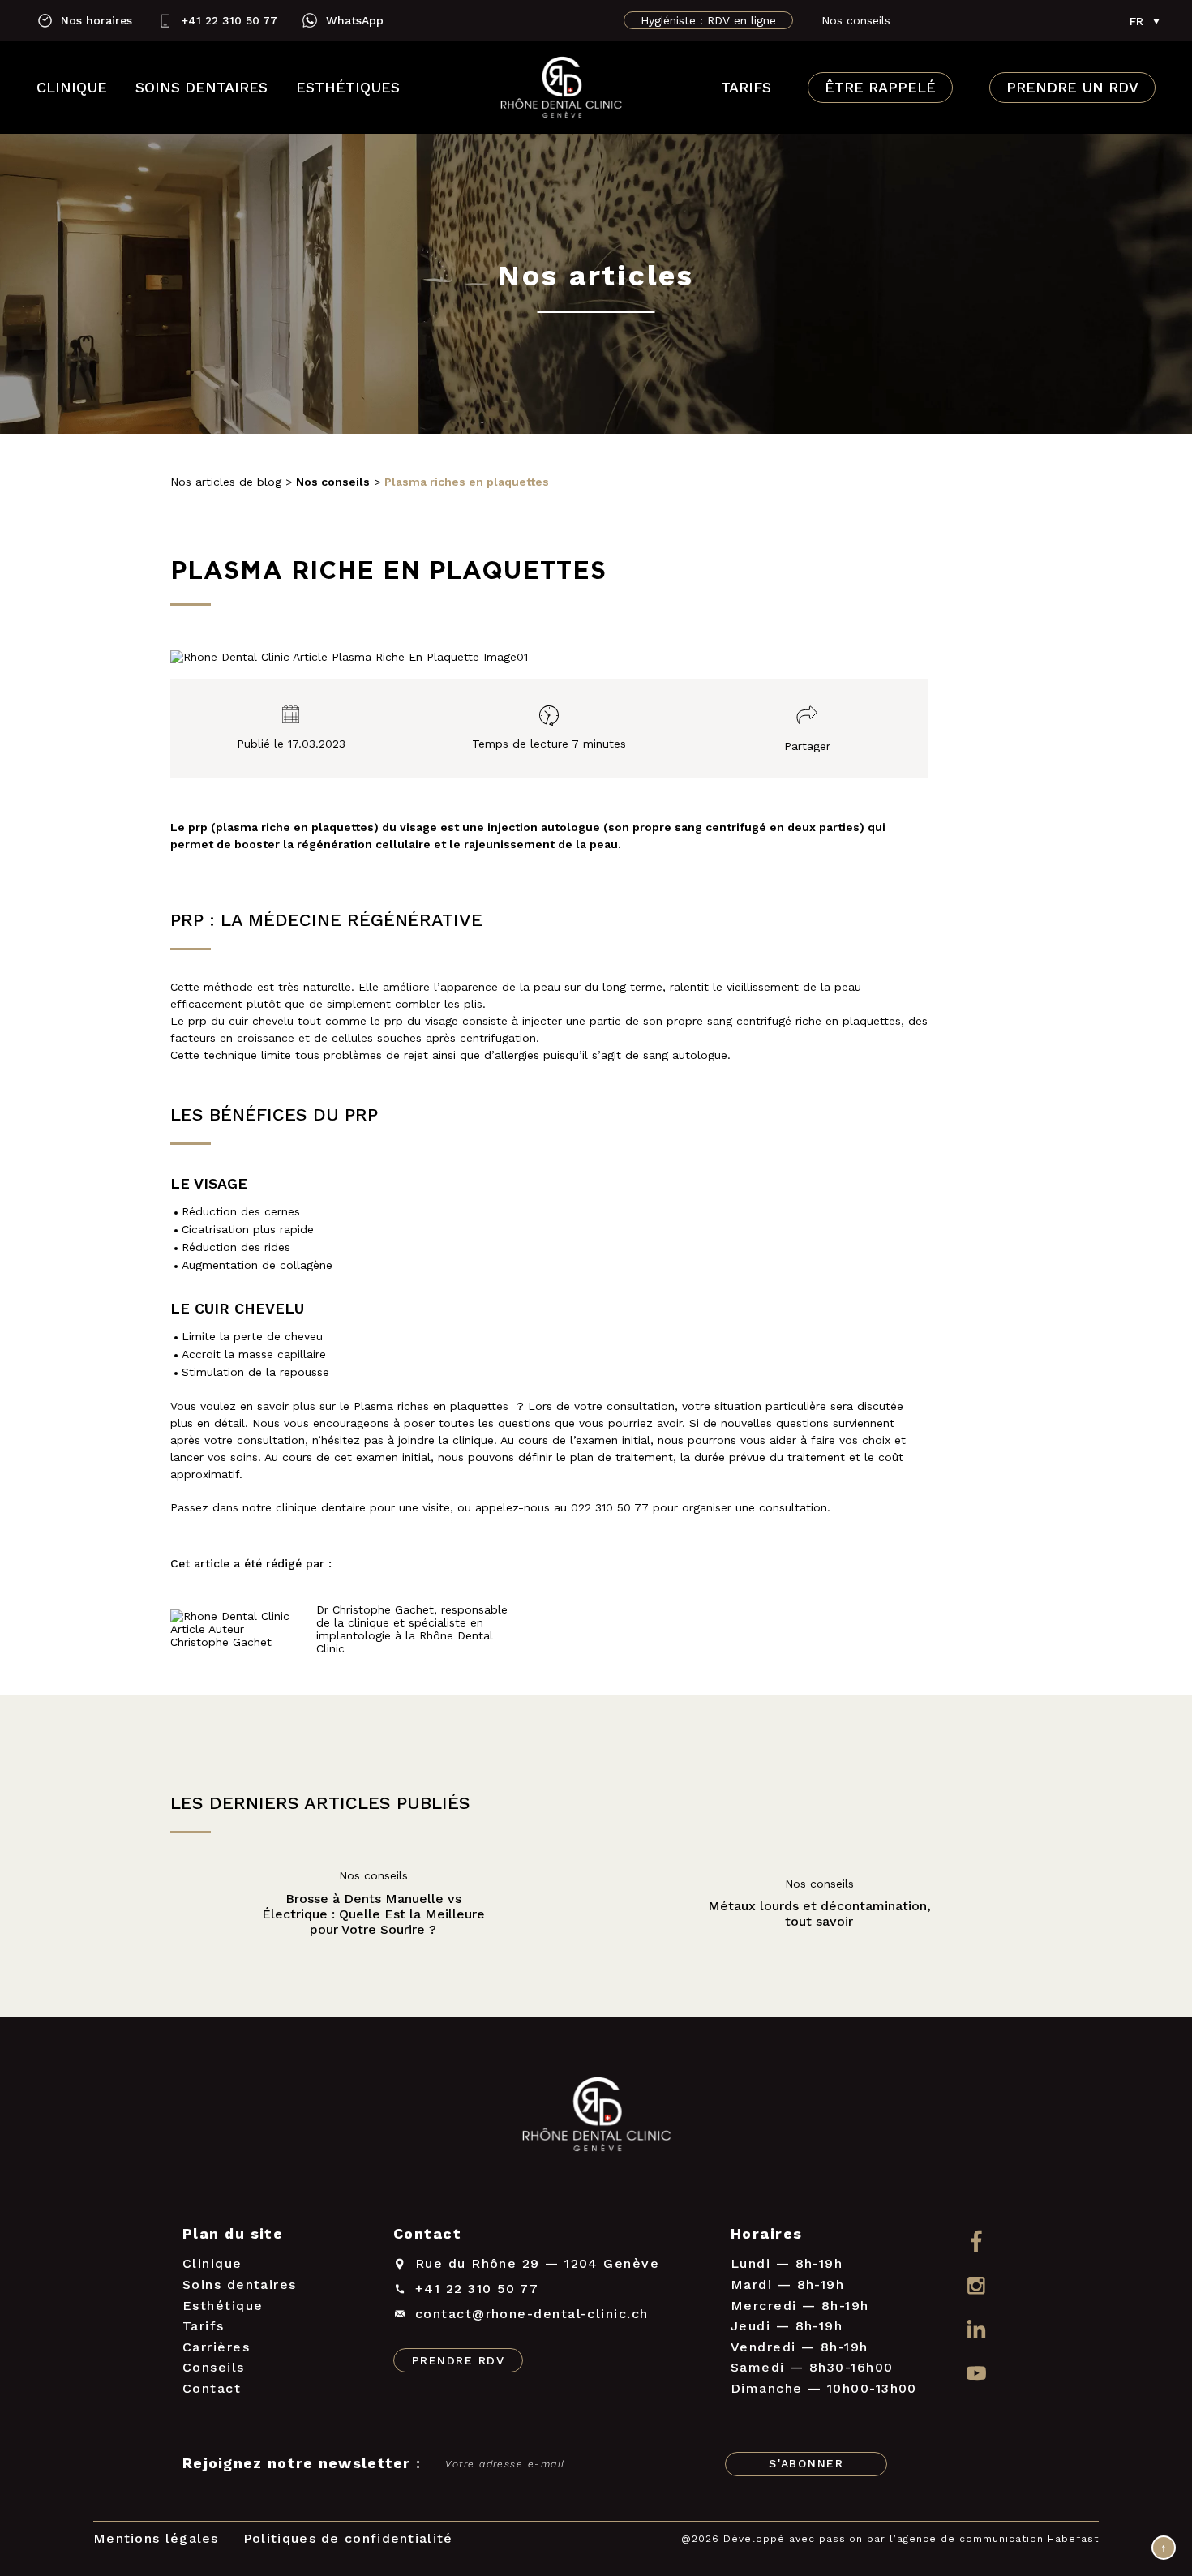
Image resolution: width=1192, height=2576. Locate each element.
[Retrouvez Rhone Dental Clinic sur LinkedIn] (976, 2330)
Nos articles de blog (226, 482)
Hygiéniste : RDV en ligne (708, 20)
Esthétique (223, 2306)
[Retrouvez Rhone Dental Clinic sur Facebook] (976, 2241)
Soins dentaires (202, 87)
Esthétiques (348, 87)
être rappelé (880, 88)
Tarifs (746, 87)
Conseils (214, 2367)
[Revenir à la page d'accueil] (561, 88)
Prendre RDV (458, 2360)
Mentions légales (156, 2538)
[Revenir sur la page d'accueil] (596, 2117)
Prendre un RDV (1072, 88)
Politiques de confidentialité (348, 2538)
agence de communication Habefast (998, 2539)
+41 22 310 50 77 (229, 20)
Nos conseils (856, 20)
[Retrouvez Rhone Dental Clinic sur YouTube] (976, 2375)
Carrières (216, 2347)
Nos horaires (96, 20)
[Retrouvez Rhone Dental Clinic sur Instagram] (976, 2285)
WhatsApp (355, 20)
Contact (212, 2388)
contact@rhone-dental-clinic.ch (532, 2314)
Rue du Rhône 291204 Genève (537, 2263)
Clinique (72, 87)
